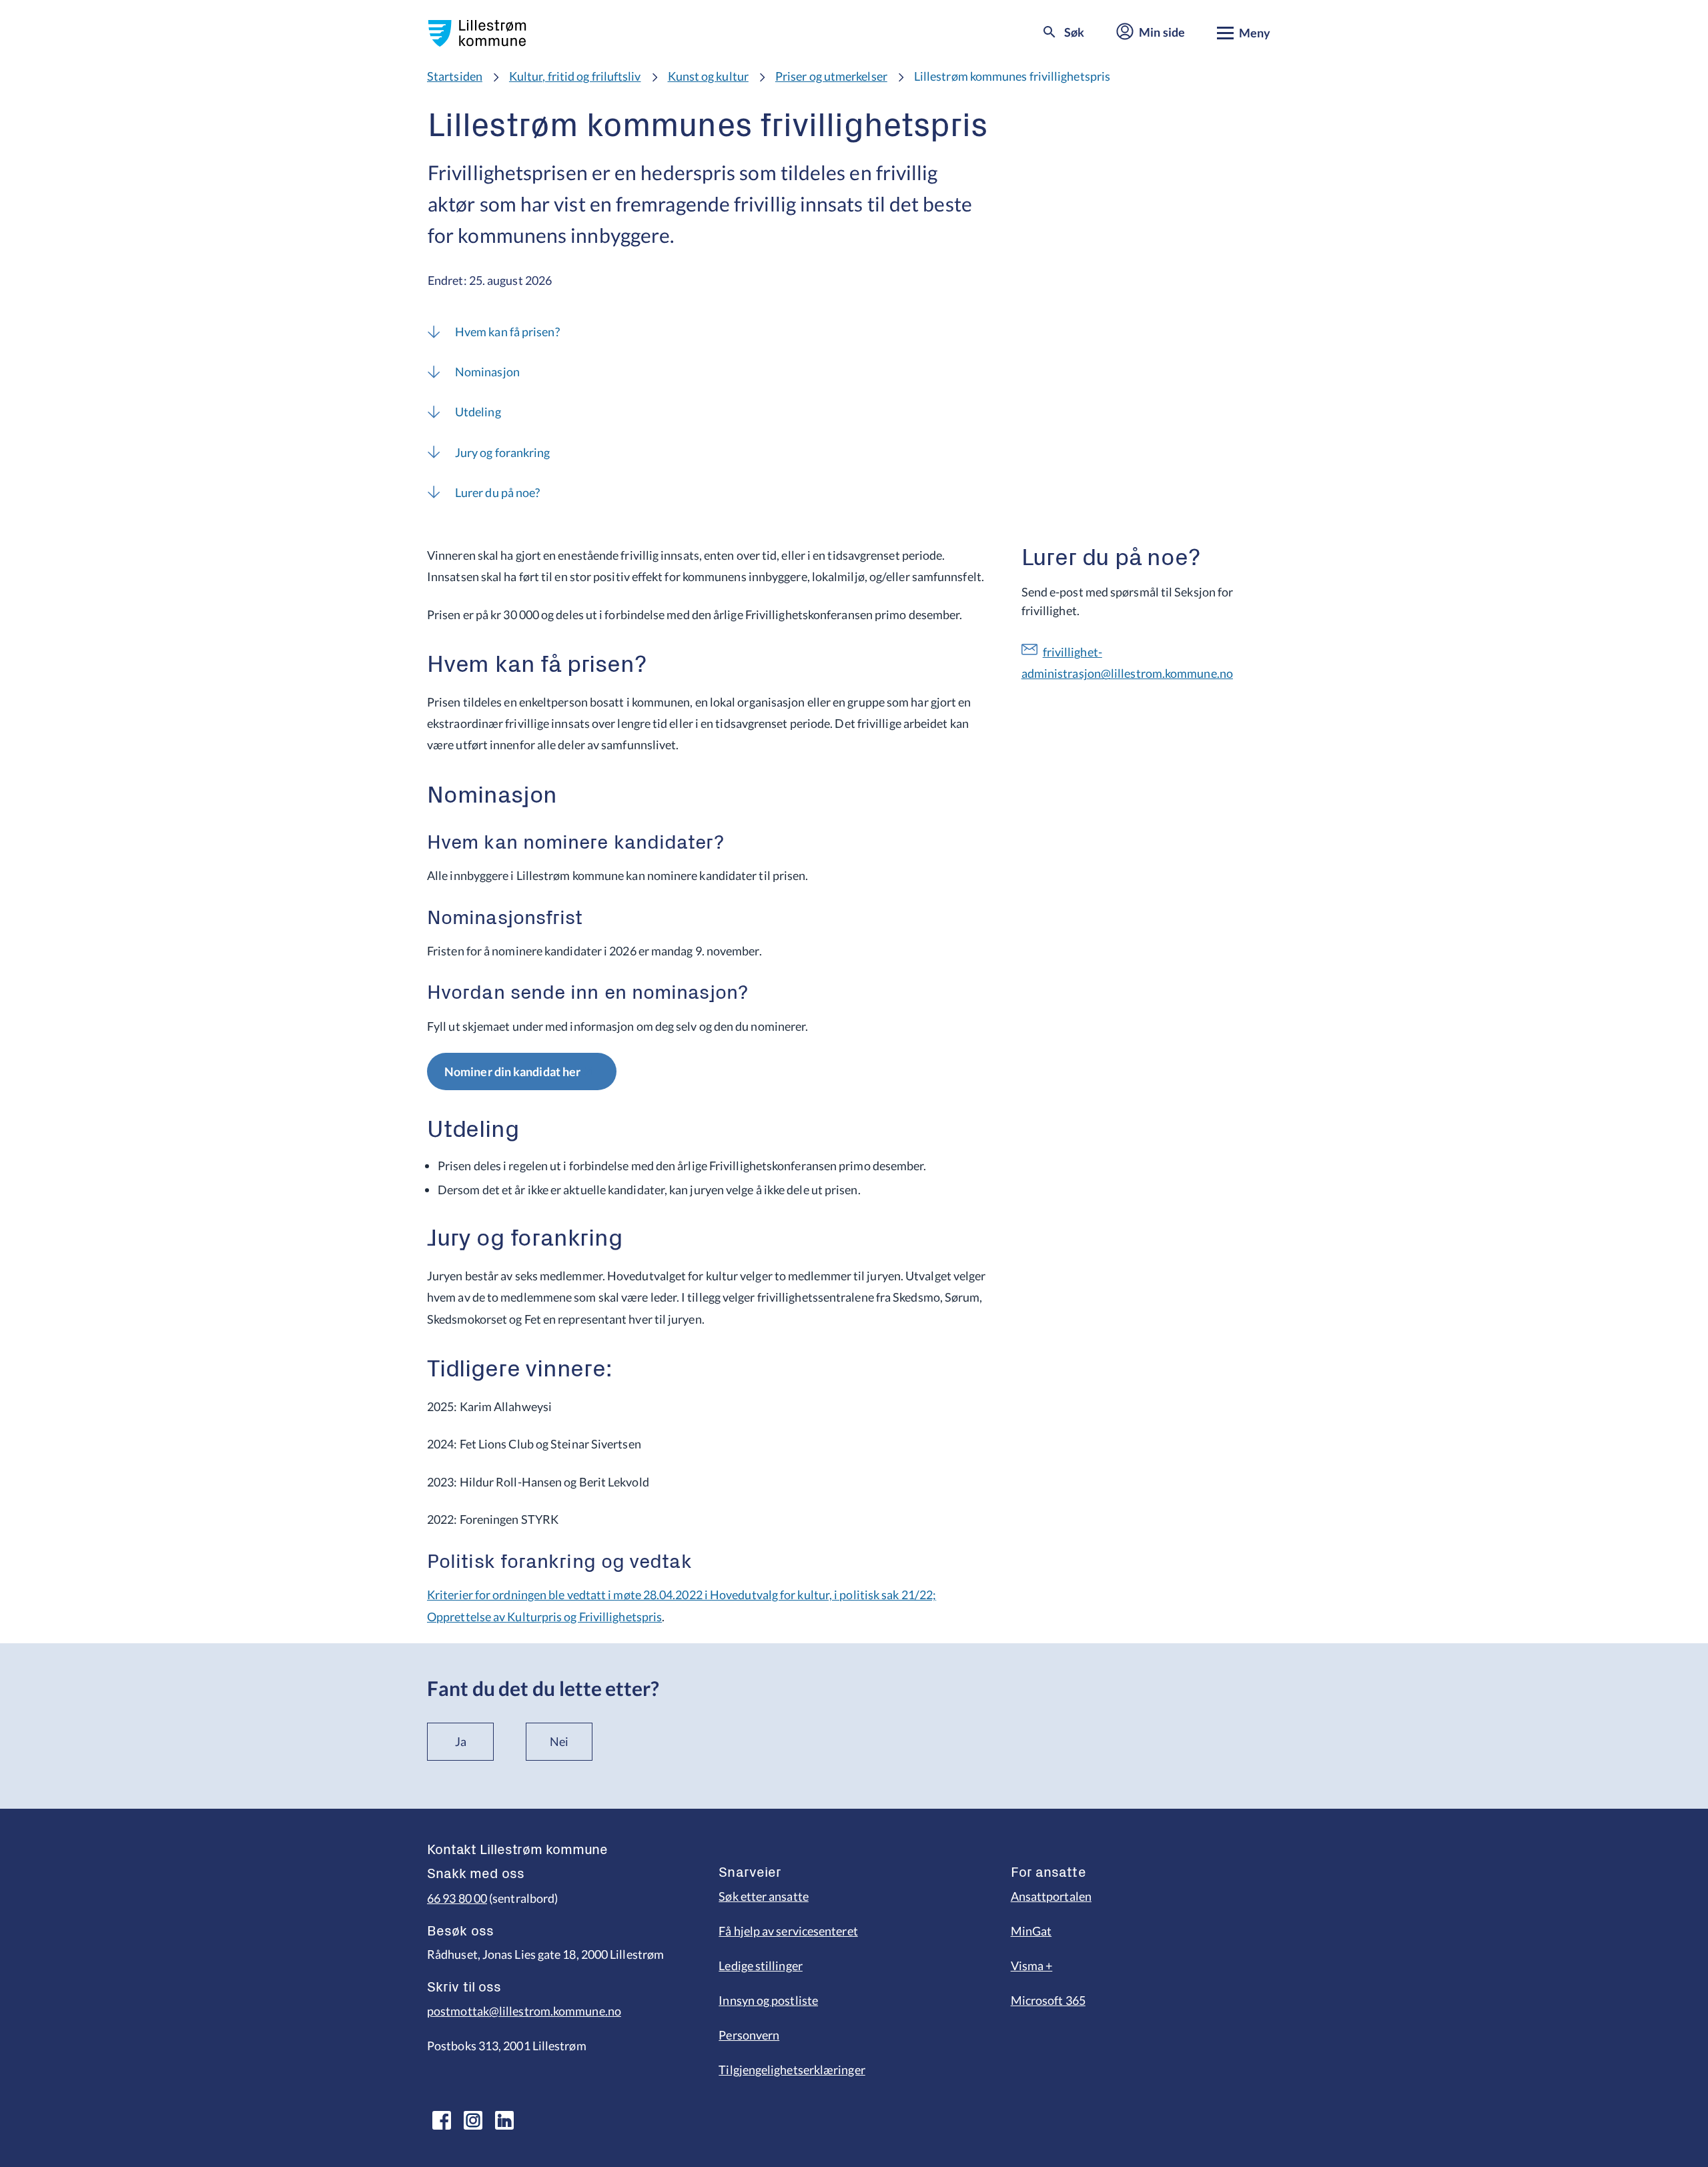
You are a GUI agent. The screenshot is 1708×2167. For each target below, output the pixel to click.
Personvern (749, 2035)
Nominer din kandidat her (512, 1071)
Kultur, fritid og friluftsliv (575, 76)
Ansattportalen (1051, 1896)
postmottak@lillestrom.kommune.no (524, 2011)
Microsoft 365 (1048, 2000)
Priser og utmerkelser (831, 76)
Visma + (1032, 1966)
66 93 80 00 (457, 1898)
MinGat (1031, 1931)
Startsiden (455, 76)
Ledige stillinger (761, 1966)
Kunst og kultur (708, 76)
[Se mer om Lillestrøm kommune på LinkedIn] (504, 2120)
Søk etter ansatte (764, 1896)
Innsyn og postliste (768, 2000)
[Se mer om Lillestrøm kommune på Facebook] (442, 2120)
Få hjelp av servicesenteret (788, 1931)
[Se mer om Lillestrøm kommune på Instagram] (473, 2120)
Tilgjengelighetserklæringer (792, 2070)
